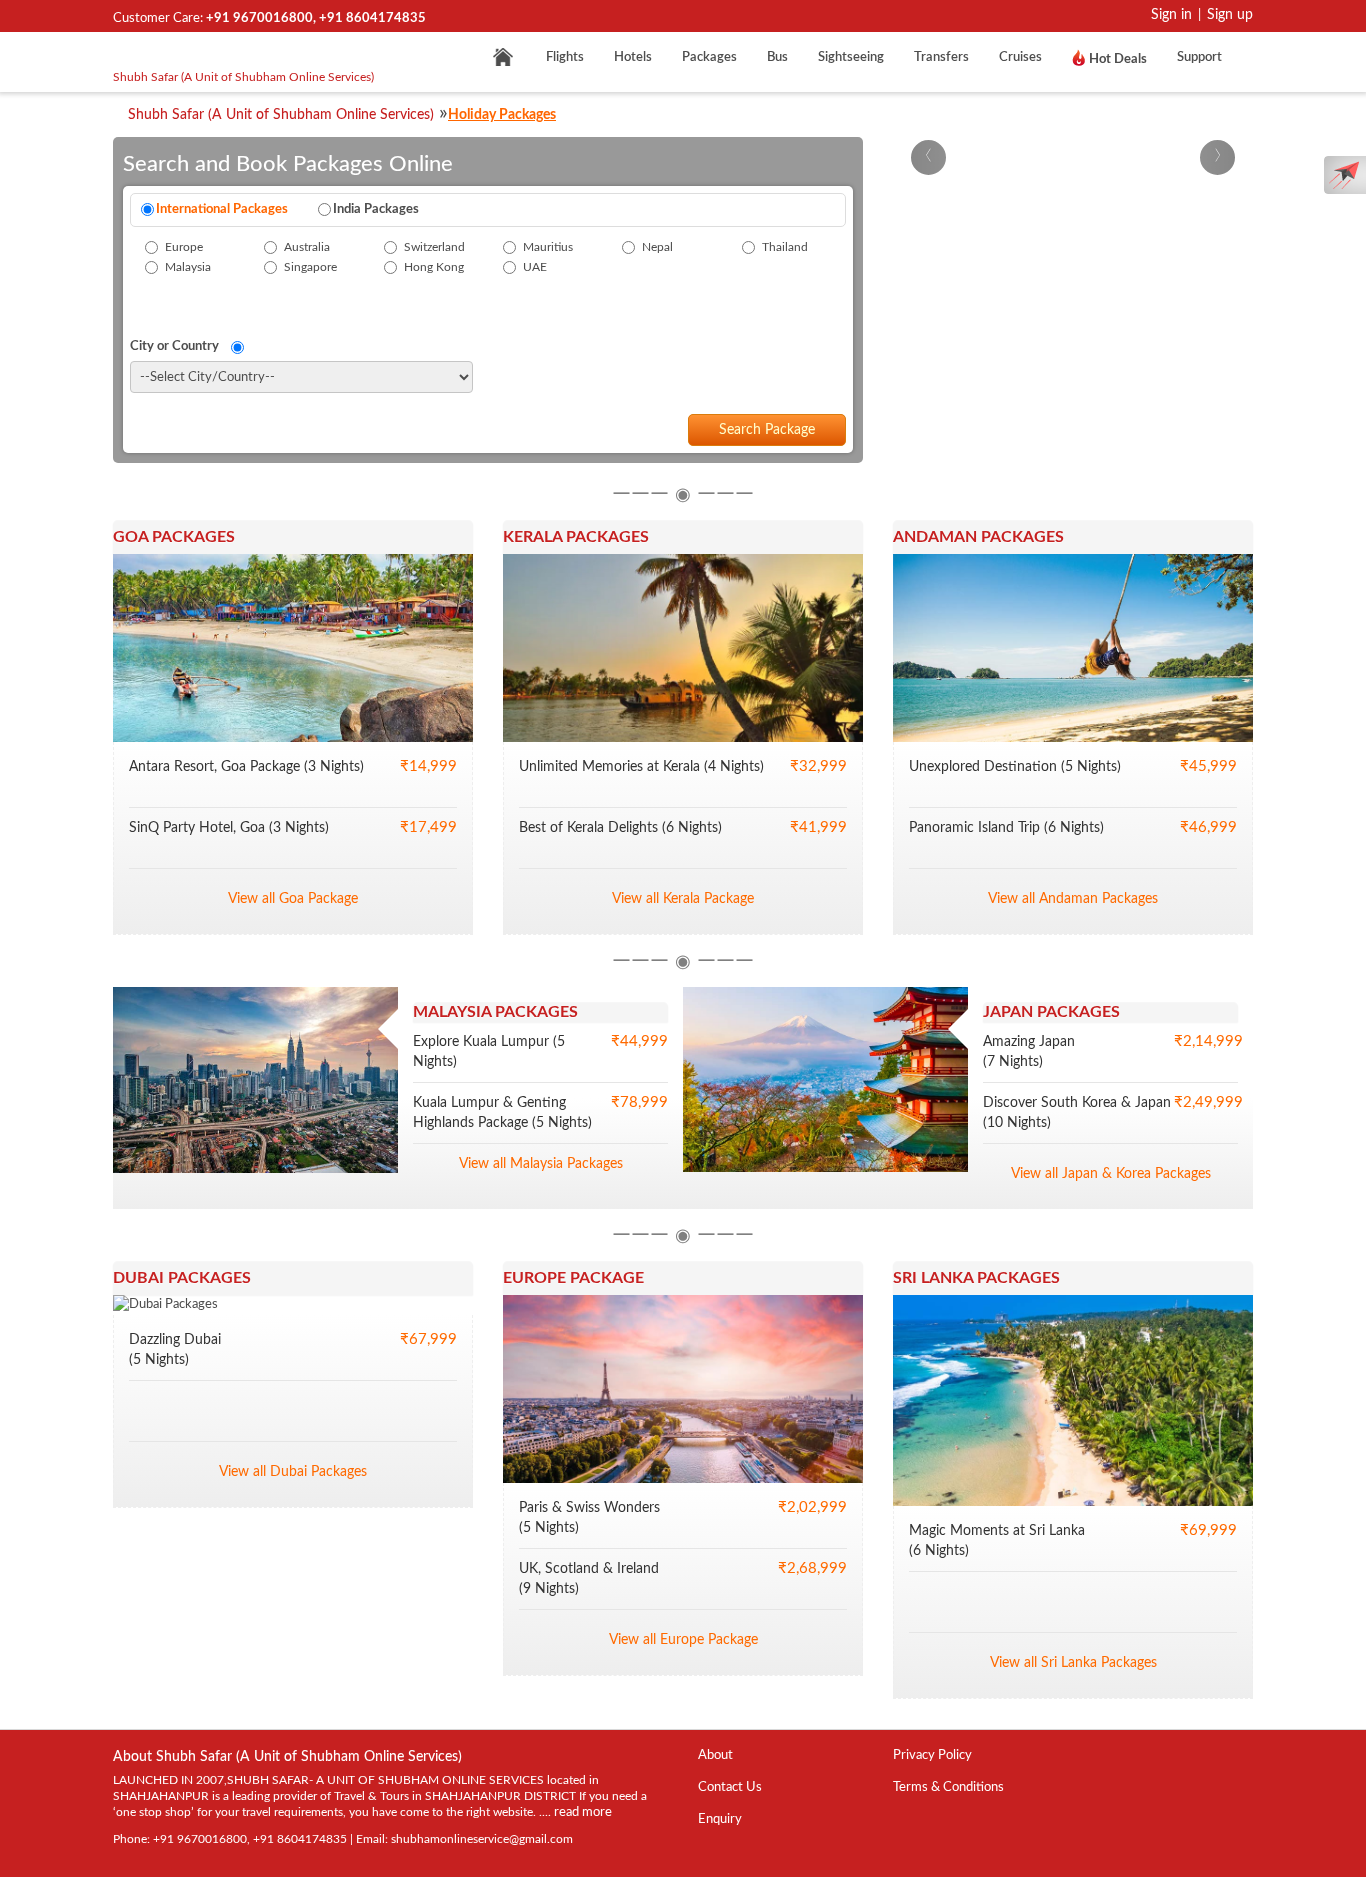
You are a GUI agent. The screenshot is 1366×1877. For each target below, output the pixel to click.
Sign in (1171, 15)
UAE (535, 267)
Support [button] (1202, 57)
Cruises (1020, 57)
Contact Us (730, 1787)
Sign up (1230, 15)
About (715, 1755)
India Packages (376, 209)
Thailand (785, 247)
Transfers (941, 57)
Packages (709, 57)
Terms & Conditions (948, 1787)
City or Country (180, 346)
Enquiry (720, 1819)
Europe (184, 247)
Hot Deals (1116, 59)
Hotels (633, 57)
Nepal (657, 247)
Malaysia (188, 267)
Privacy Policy (932, 1755)
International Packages (222, 209)
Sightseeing (851, 57)
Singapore (310, 267)
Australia (307, 247)
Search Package (767, 430)
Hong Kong (434, 267)
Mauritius (548, 247)
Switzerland (434, 247)
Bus (777, 57)
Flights (565, 57)
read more (583, 1812)
